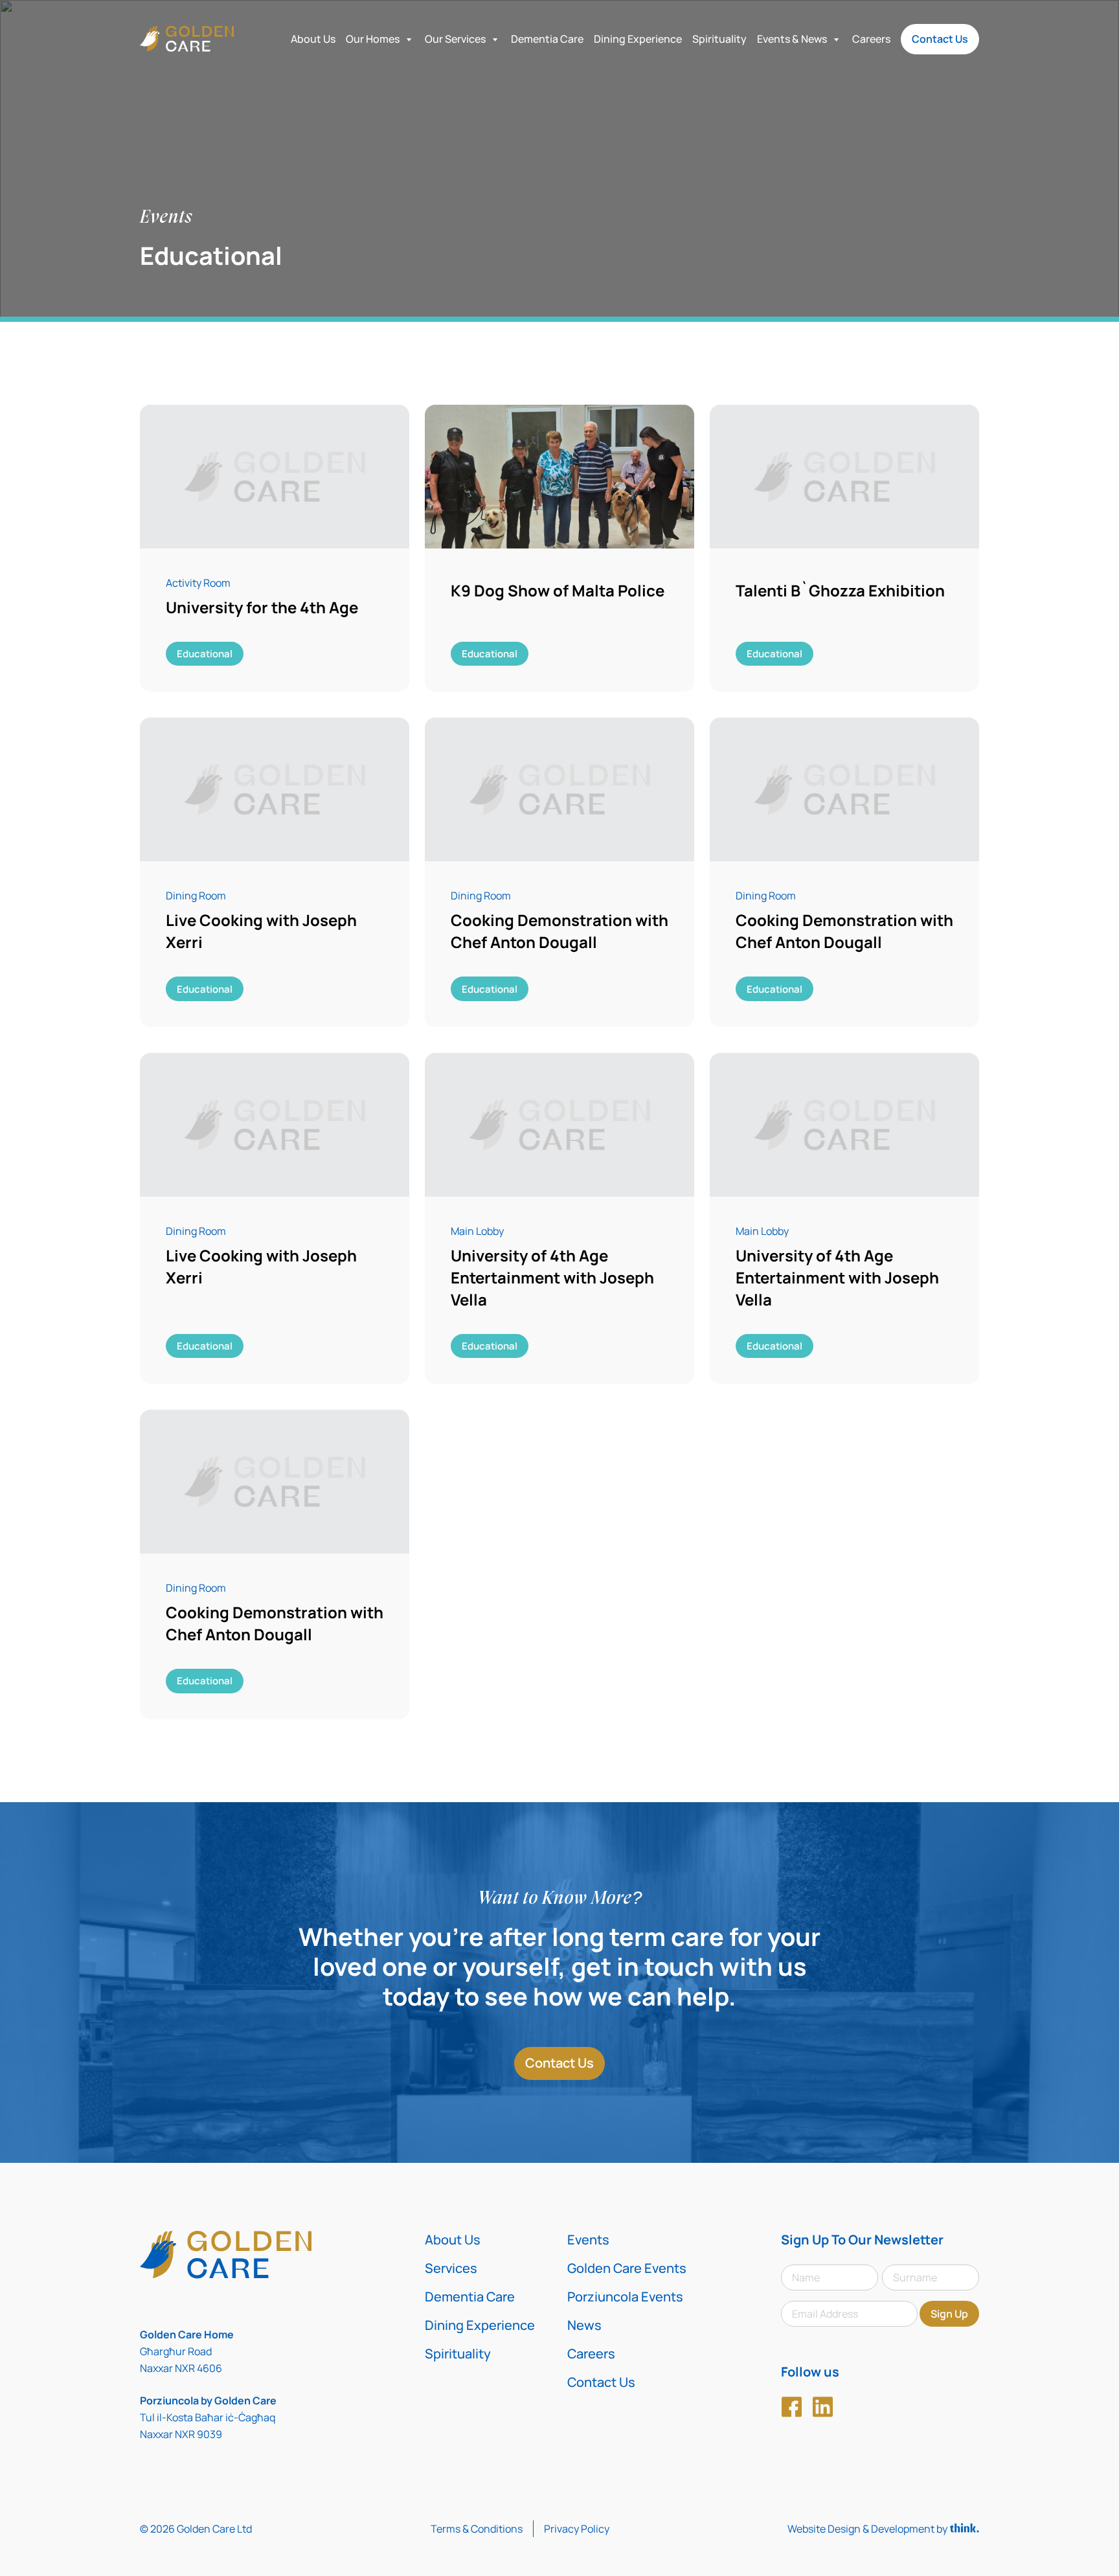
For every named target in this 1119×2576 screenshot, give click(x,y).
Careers (871, 39)
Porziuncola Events (625, 2297)
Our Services (455, 39)
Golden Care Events (627, 2268)
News (584, 2325)
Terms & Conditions (477, 2529)
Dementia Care (547, 39)
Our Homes (373, 39)
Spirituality (719, 39)
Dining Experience (638, 39)
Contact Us (940, 39)
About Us (313, 39)
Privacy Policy (577, 2529)
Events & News (792, 39)
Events (588, 2240)
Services (451, 2268)
